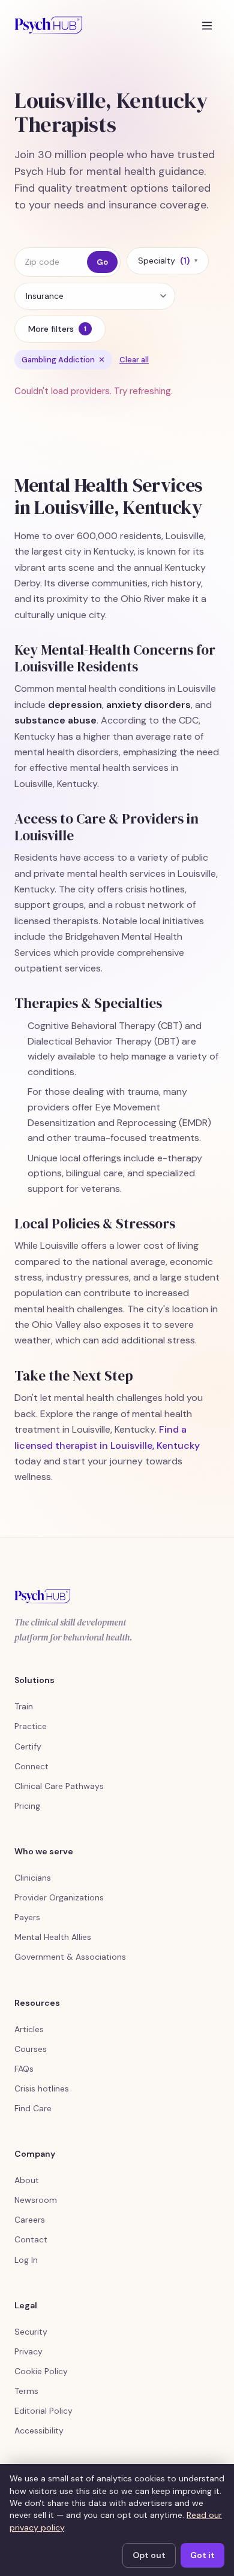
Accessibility (39, 2430)
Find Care (33, 2108)
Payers (27, 1917)
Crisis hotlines (42, 2088)
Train (24, 1706)
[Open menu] (207, 25)
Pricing (27, 1806)
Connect (31, 1766)
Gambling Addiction (63, 360)
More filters (57, 329)
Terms (26, 2391)
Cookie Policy (41, 2371)
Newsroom (36, 2200)
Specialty (168, 261)
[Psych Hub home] (48, 25)
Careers (30, 2220)
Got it (202, 2555)
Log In (26, 2260)
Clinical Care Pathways (59, 1786)
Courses (31, 2049)
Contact (31, 2239)
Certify (28, 1746)
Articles (29, 2029)
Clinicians (33, 1878)
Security (31, 2332)
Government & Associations (70, 1957)
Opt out (149, 2555)
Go (102, 262)
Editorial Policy (43, 2411)
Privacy (28, 2351)
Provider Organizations (59, 1897)
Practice (31, 1726)
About (27, 2180)
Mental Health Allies (53, 1937)
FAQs (24, 2069)
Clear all (134, 360)
